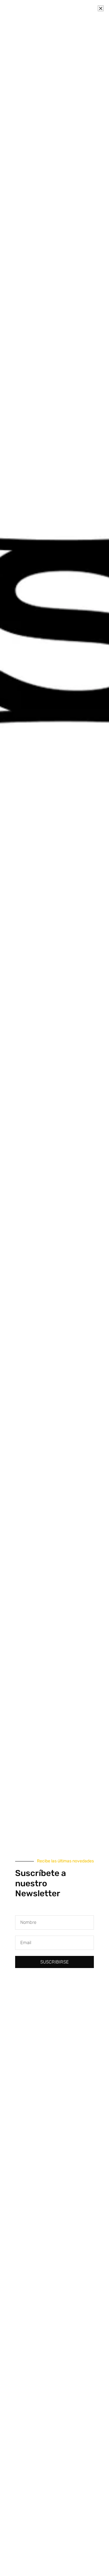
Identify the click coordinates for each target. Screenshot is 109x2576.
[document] (54, 1288)
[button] (101, 8)
